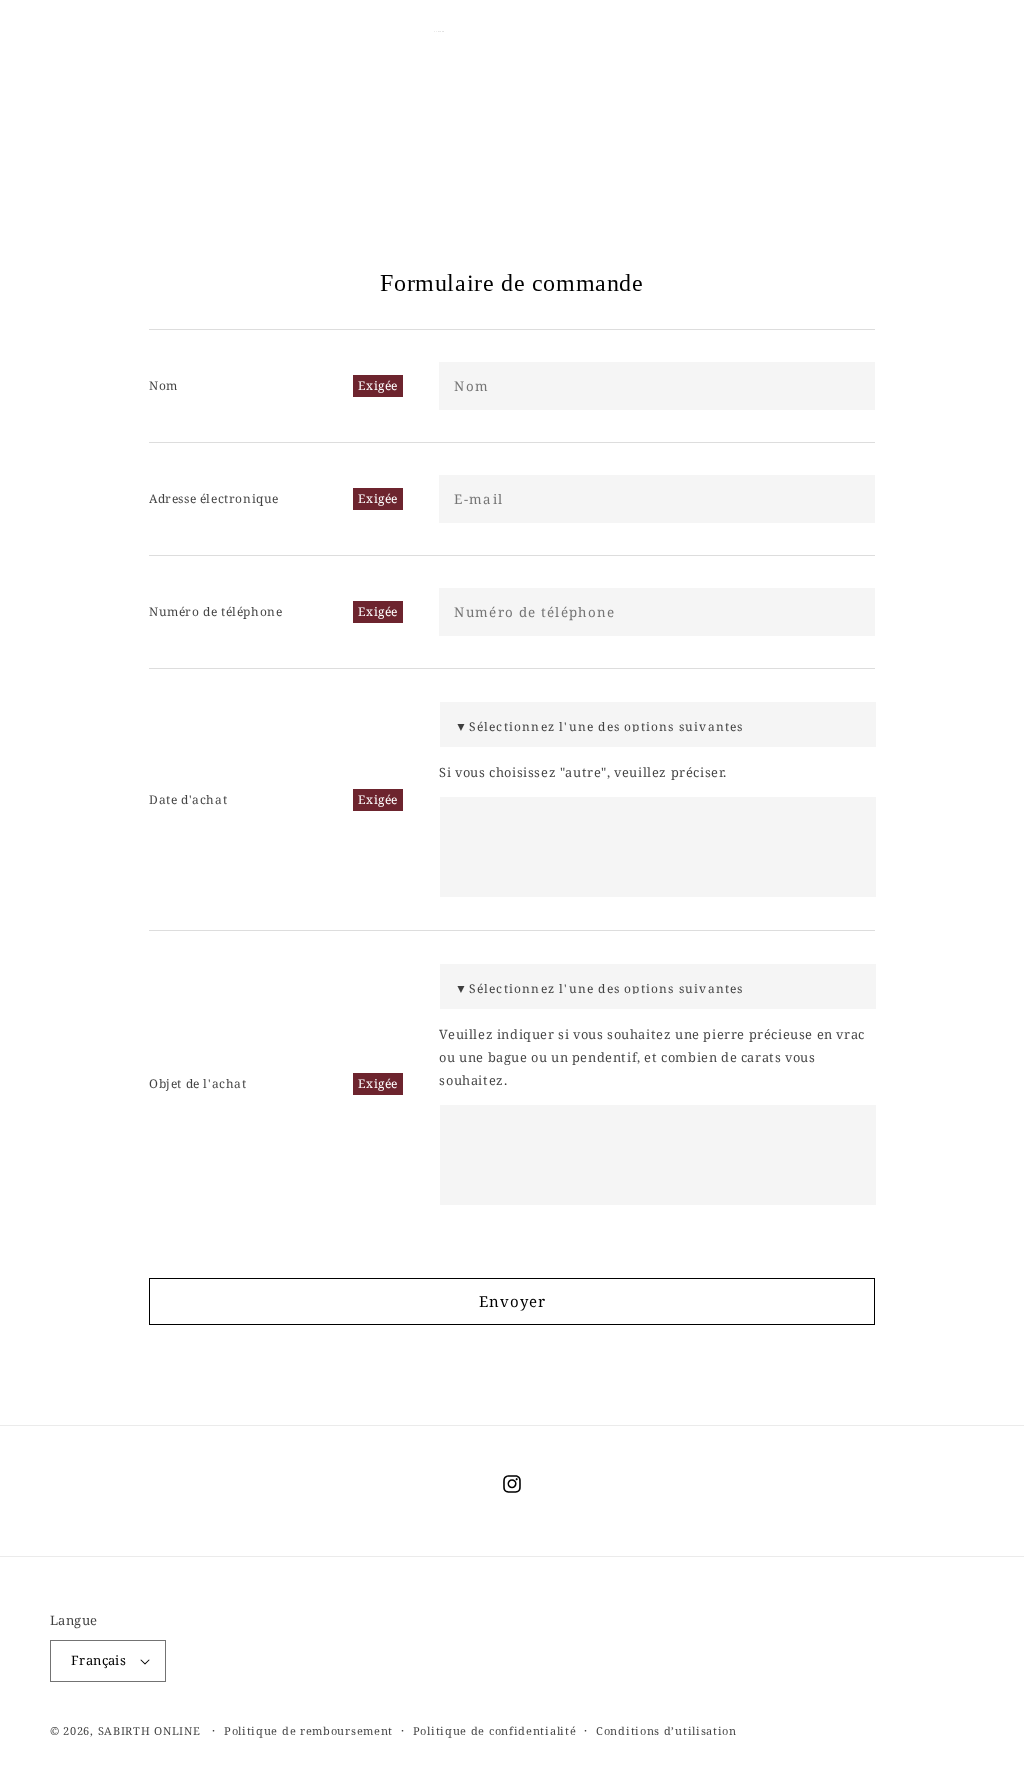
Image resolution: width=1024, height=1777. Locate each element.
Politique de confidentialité (495, 1730)
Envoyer (512, 1301)
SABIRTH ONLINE (149, 1730)
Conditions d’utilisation (666, 1730)
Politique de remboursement (308, 1730)
